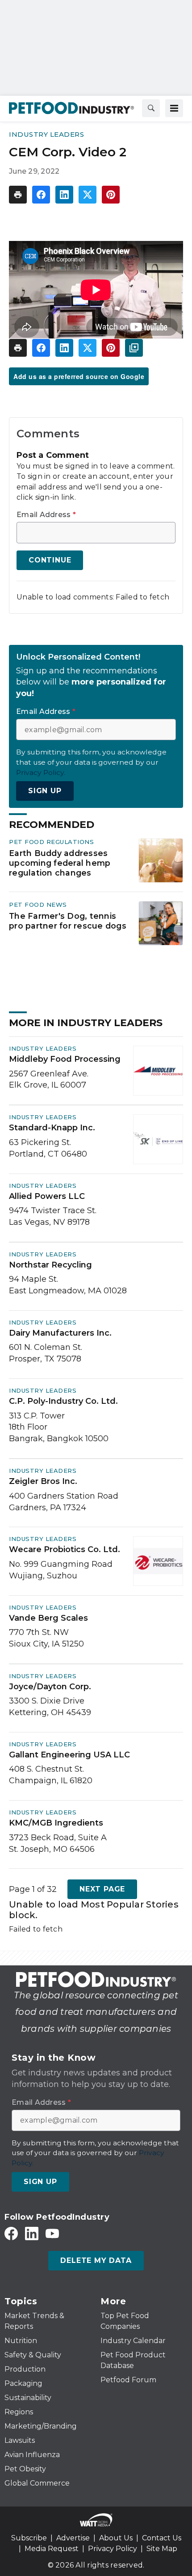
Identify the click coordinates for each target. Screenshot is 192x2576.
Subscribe (29, 2538)
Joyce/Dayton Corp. (50, 1687)
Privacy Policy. (41, 772)
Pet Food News (38, 905)
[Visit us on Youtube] (52, 2233)
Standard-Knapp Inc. (52, 1128)
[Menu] (174, 108)
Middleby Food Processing (65, 1059)
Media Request (52, 2549)
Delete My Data (96, 2260)
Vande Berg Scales (48, 1618)
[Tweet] (88, 195)
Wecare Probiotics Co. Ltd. (65, 1549)
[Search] (151, 108)
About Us (116, 2538)
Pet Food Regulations (51, 842)
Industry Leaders (46, 134)
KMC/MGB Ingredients (56, 1823)
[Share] (41, 195)
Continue (50, 560)
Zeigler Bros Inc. (43, 1481)
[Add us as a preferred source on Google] (134, 348)
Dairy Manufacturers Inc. (60, 1333)
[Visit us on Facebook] (11, 2233)
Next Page (102, 1889)
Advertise (73, 2538)
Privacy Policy (113, 2549)
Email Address (46, 515)
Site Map (162, 2549)
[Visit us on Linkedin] (32, 2233)
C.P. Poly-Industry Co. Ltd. (63, 1401)
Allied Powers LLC (47, 1196)
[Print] (18, 195)
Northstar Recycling (50, 1265)
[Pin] (111, 195)
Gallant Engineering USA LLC (69, 1755)
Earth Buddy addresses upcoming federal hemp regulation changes (60, 863)
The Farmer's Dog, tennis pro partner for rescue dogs (68, 921)
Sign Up (45, 791)
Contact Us (162, 2538)
